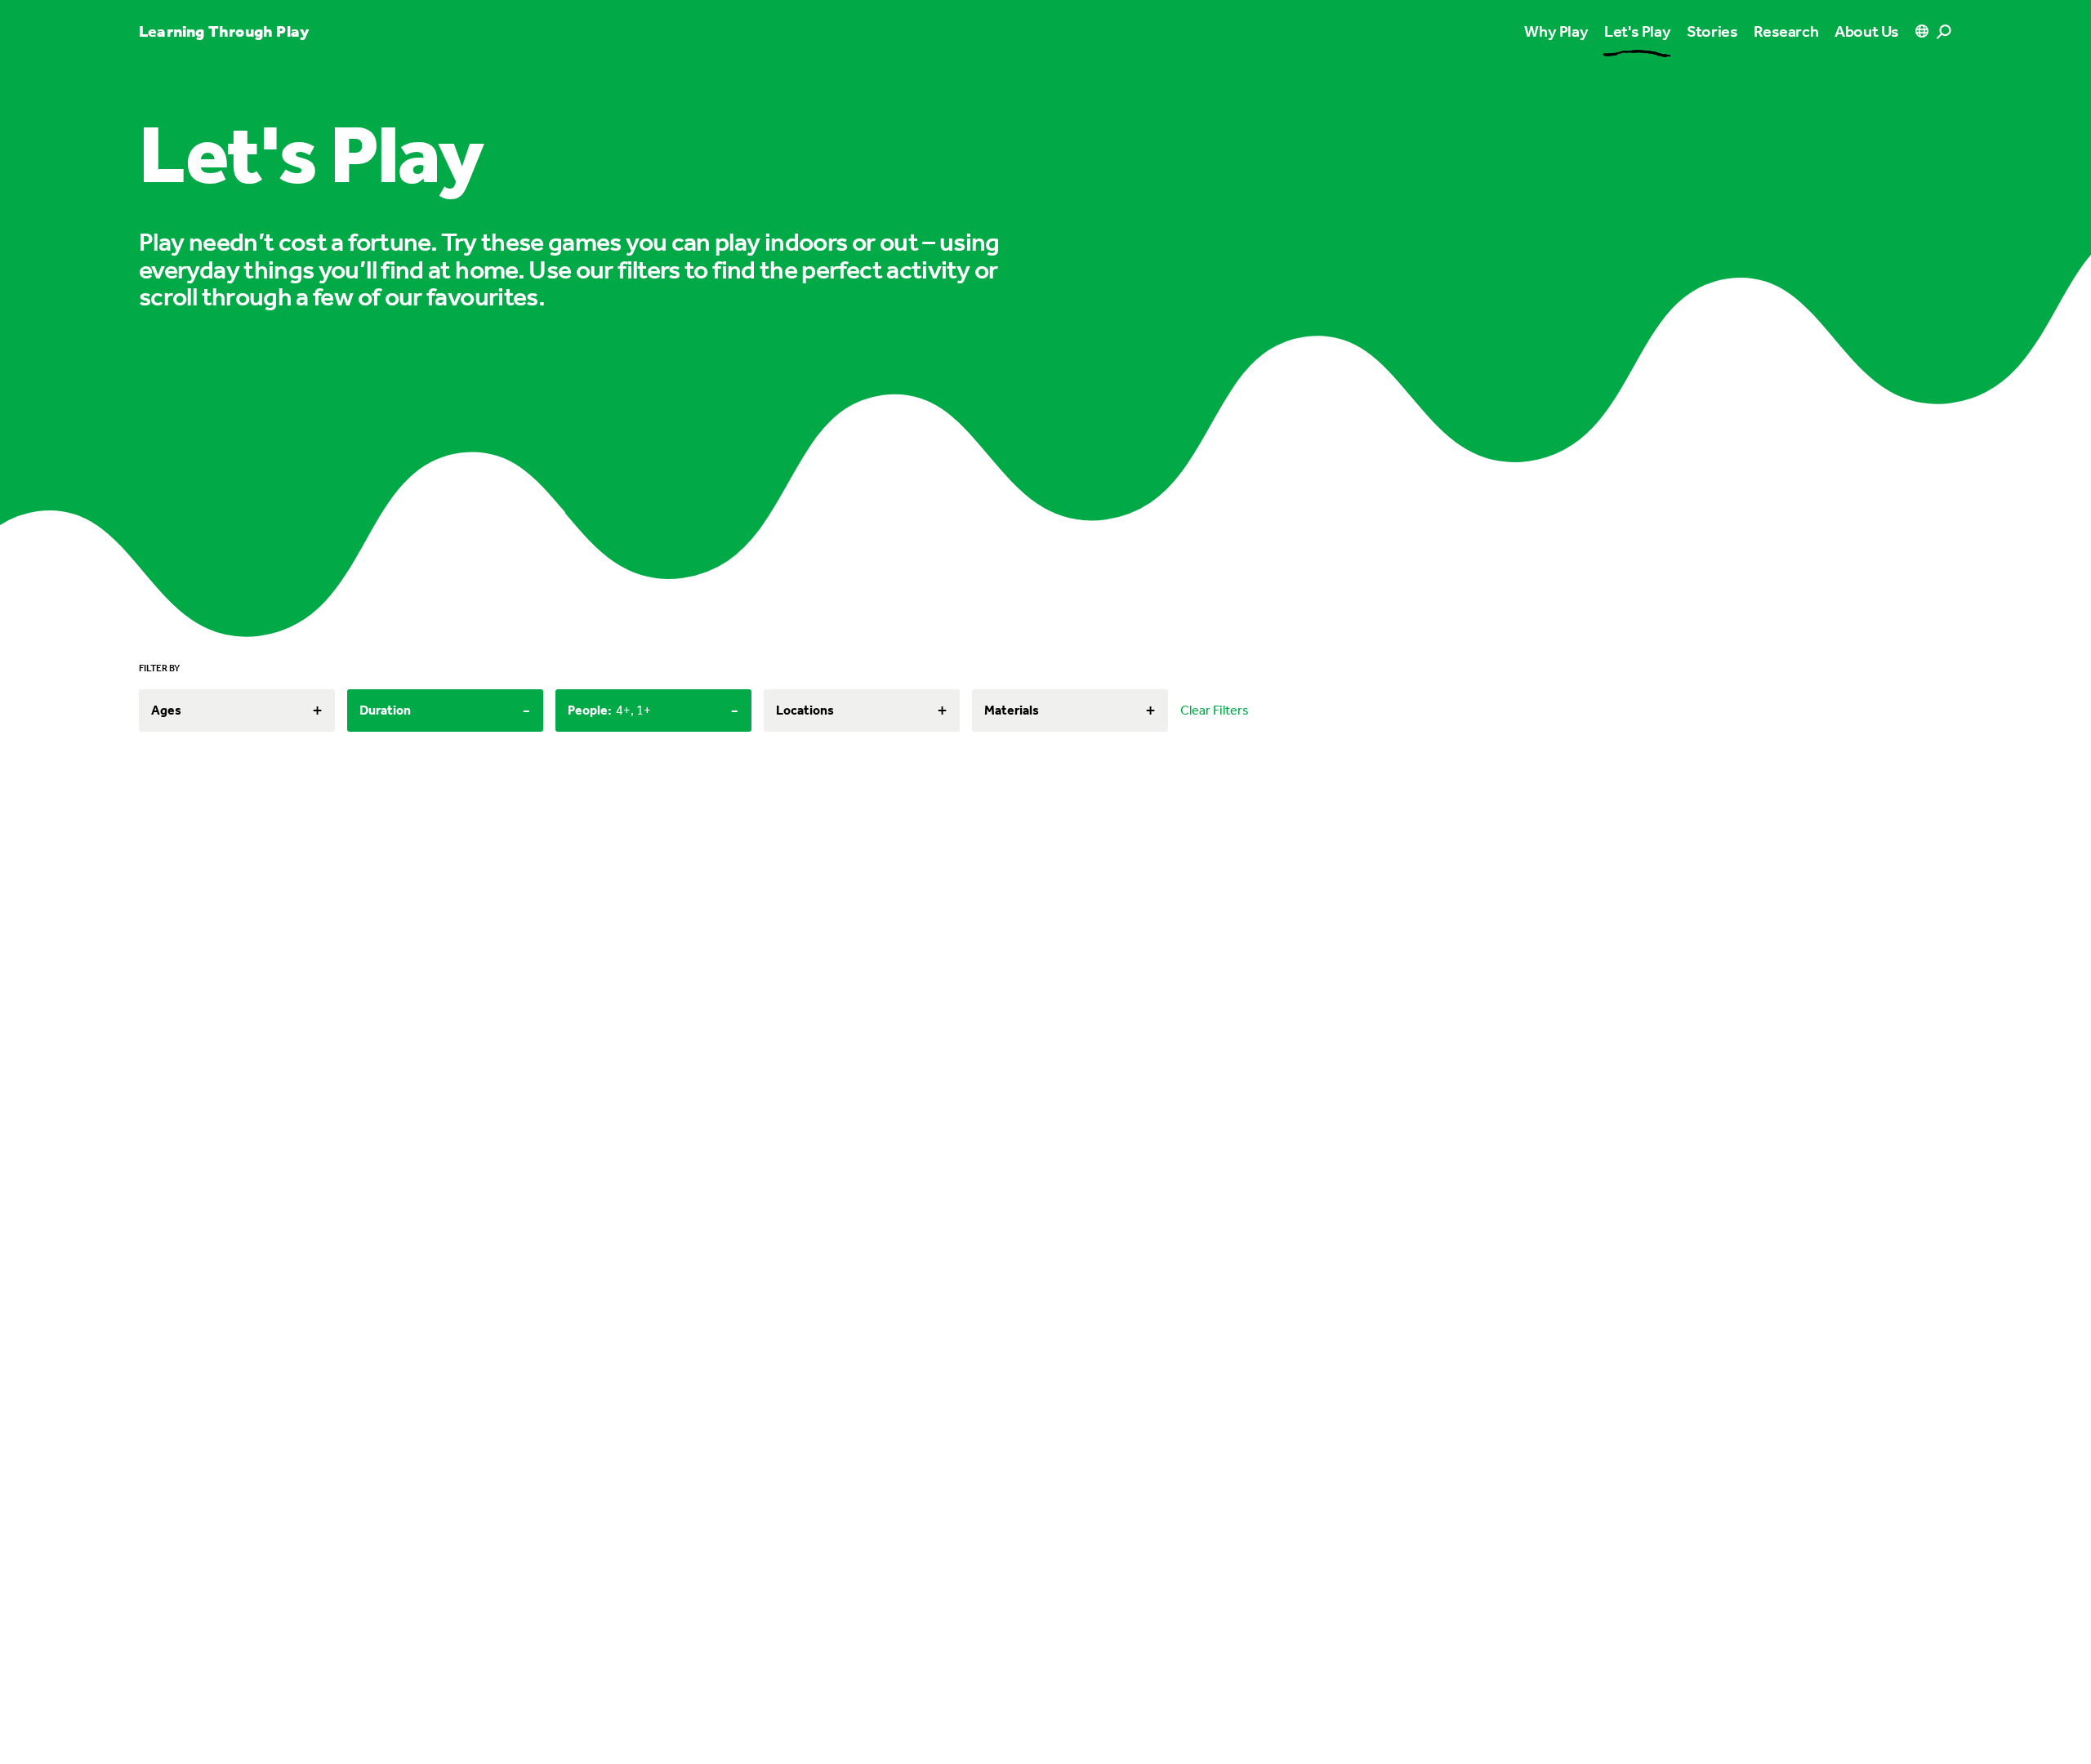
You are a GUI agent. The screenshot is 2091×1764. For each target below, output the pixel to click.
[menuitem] (1637, 31)
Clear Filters (1215, 710)
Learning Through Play (224, 31)
